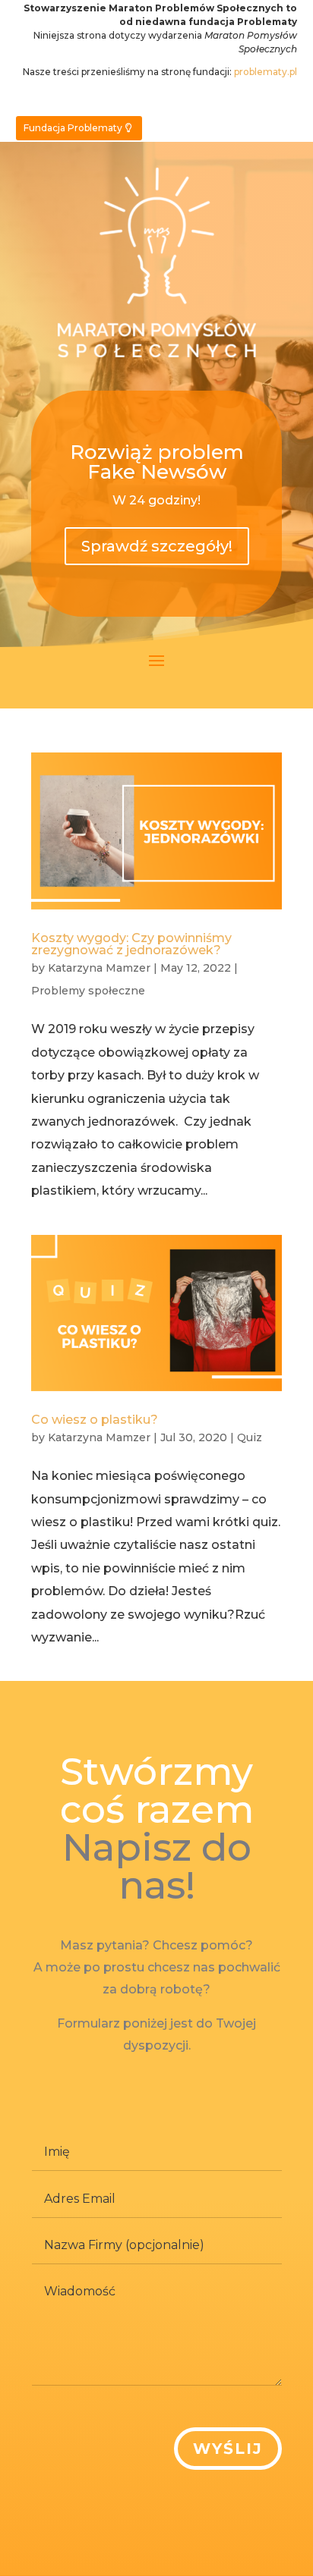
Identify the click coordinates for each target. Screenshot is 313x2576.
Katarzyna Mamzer (99, 968)
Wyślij (228, 2449)
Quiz (250, 1437)
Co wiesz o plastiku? (95, 1420)
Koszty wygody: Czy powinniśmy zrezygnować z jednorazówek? (131, 944)
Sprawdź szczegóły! (157, 546)
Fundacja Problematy (73, 128)
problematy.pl (266, 72)
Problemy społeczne (88, 991)
